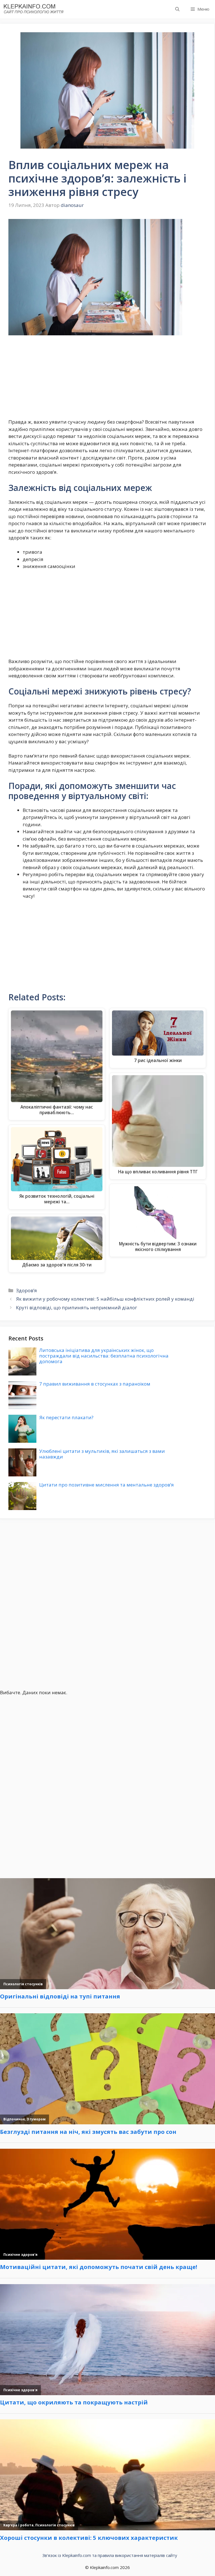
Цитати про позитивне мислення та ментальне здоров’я (107, 1485)
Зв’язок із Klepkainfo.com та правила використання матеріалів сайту (110, 2555)
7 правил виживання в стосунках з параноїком (95, 1384)
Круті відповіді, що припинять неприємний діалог (77, 1307)
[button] (177, 9)
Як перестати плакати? (66, 1417)
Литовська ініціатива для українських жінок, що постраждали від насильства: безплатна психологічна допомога (104, 1356)
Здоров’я (26, 1290)
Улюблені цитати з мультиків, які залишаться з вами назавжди (102, 1454)
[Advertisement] (107, 377)
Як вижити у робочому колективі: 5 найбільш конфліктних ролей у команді (105, 1299)
